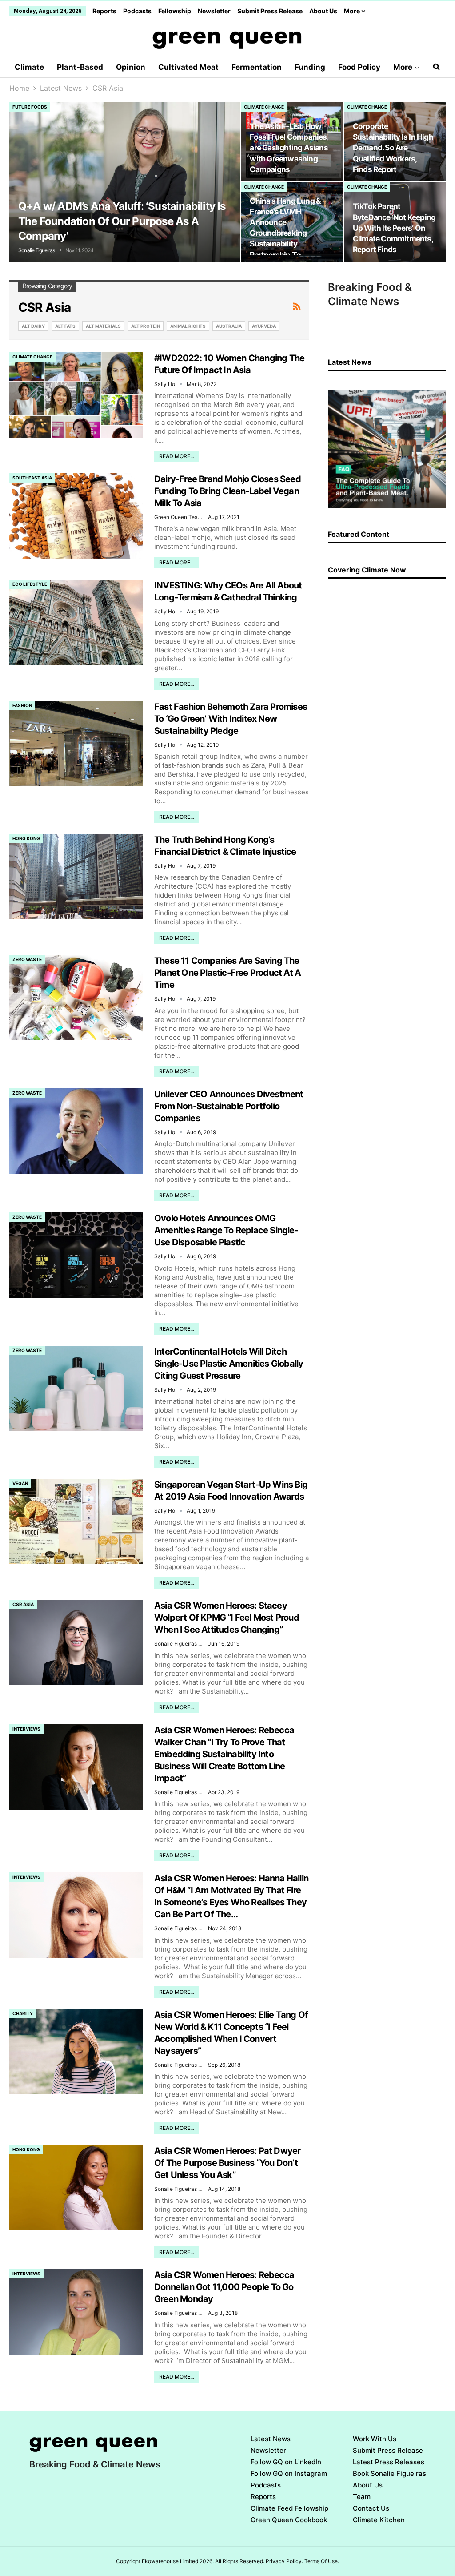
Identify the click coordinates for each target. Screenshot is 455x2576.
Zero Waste (27, 959)
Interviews (26, 1729)
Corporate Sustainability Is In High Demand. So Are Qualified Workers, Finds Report (393, 148)
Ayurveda (264, 326)
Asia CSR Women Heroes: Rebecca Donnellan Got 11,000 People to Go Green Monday (224, 2287)
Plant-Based (80, 67)
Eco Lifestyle (30, 584)
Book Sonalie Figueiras (389, 2473)
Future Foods (30, 107)
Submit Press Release (270, 11)
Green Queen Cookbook (289, 2520)
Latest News (271, 2439)
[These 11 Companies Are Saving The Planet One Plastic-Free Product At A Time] (76, 998)
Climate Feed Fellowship (289, 2508)
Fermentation (257, 67)
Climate (29, 67)
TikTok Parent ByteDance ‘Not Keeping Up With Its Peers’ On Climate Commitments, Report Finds (394, 228)
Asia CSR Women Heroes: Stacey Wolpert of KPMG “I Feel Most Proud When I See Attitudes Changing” (227, 1618)
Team (362, 2497)
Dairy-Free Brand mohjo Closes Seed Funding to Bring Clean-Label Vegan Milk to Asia (227, 491)
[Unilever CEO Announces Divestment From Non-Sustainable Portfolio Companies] (76, 1131)
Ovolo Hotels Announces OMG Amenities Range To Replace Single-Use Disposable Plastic (226, 1230)
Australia (229, 326)
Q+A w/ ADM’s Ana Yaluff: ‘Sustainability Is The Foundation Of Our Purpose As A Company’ (122, 221)
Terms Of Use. (322, 2561)
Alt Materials (103, 326)
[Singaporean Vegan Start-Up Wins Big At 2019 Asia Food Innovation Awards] (76, 1521)
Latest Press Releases (389, 2462)
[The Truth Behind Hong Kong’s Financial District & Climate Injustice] (76, 877)
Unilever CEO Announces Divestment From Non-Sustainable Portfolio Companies (229, 1106)
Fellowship (175, 11)
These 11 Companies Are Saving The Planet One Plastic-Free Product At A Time (227, 973)
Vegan (20, 1483)
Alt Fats (65, 326)
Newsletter (214, 11)
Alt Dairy (33, 326)
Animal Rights (188, 326)
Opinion (131, 67)
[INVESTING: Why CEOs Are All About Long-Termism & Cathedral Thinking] (76, 622)
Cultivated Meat (188, 67)
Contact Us (371, 2508)
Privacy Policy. (284, 2561)
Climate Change (264, 107)
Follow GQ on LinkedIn (286, 2462)
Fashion (22, 705)
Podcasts (137, 11)
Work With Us (375, 2439)
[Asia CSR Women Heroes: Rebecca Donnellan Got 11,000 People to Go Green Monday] (76, 2312)
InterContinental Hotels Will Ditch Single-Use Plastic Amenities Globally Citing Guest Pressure (229, 1364)
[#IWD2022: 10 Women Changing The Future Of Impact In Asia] (76, 395)
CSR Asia (23, 1604)
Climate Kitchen (379, 2520)
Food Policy (359, 67)
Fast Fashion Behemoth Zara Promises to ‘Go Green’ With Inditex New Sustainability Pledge (231, 719)
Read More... (177, 456)
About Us (323, 11)
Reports (104, 11)
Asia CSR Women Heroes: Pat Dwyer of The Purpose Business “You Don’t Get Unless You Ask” (227, 2163)
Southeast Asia (32, 478)
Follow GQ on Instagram (289, 2473)
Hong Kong (26, 838)
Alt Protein (146, 326)
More (353, 11)
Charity (23, 2013)
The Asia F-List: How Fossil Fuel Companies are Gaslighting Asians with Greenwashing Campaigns (289, 148)
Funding (310, 67)
